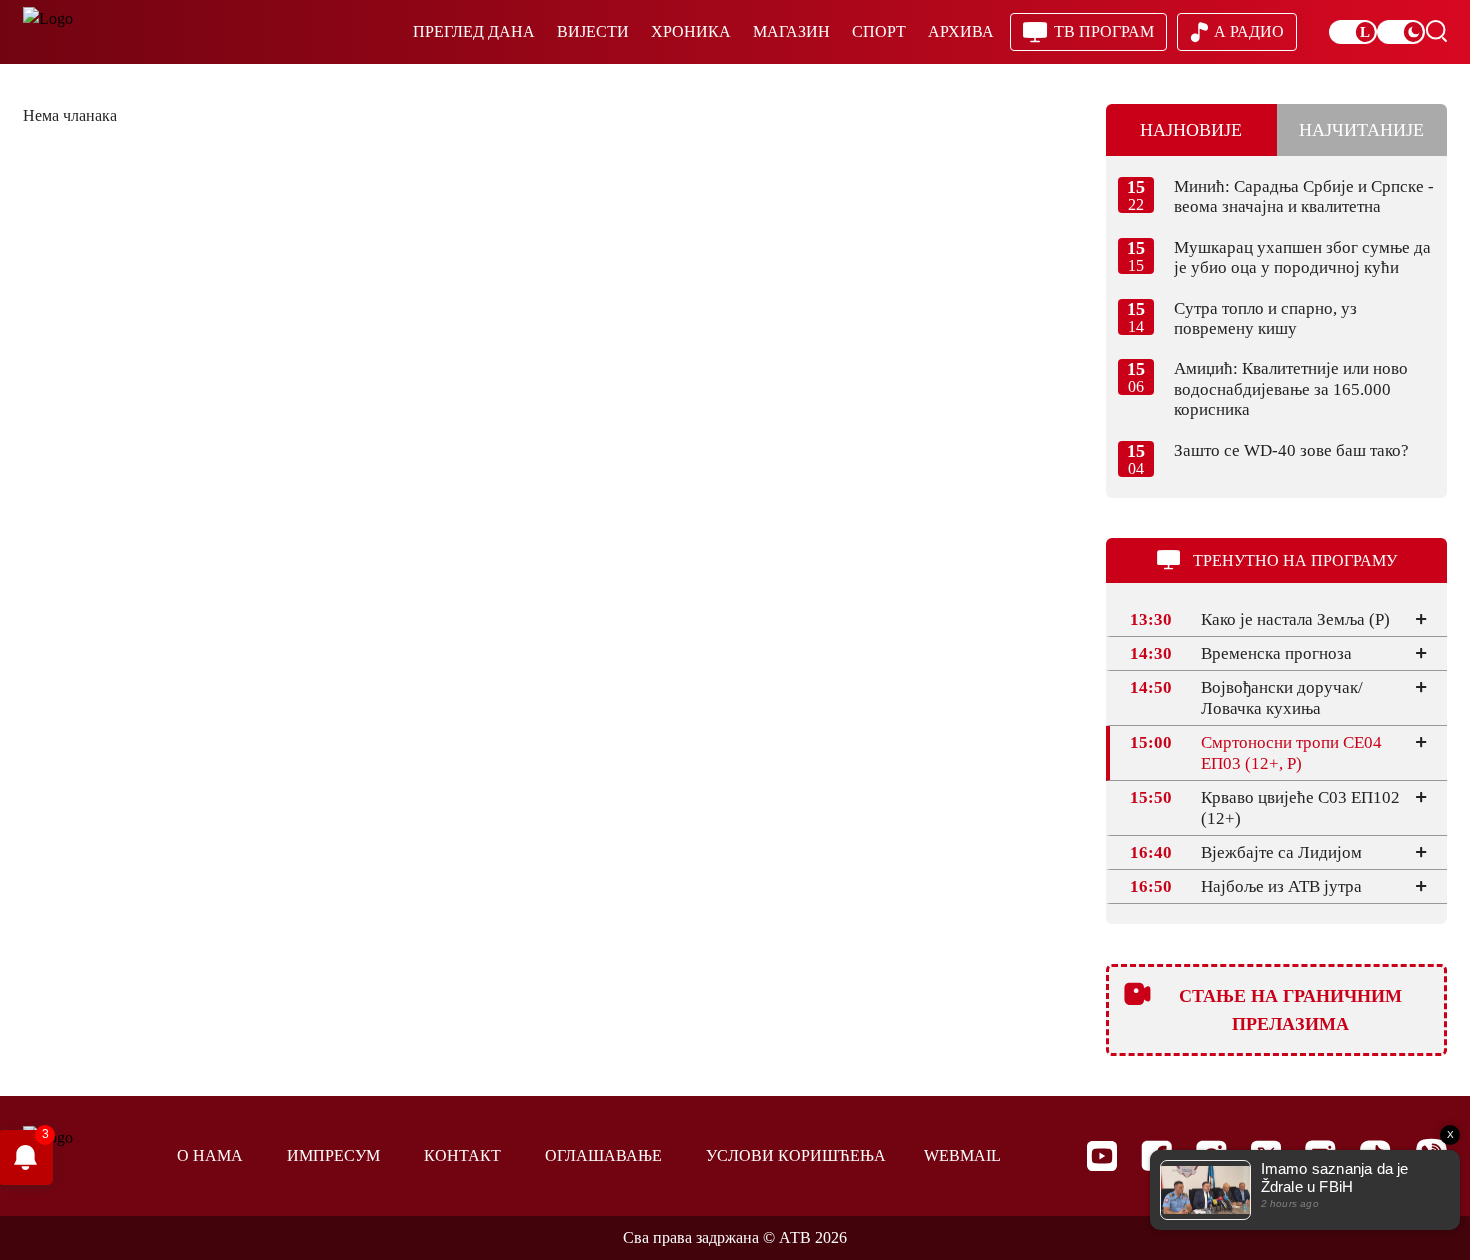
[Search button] (1436, 31)
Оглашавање (603, 1155)
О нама (210, 1155)
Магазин (791, 31)
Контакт (462, 1155)
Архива (961, 31)
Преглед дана (474, 31)
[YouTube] (1102, 1156)
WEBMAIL (962, 1155)
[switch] (1353, 32)
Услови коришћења (796, 1155)
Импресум (333, 1155)
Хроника (691, 31)
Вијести (593, 31)
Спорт (879, 31)
